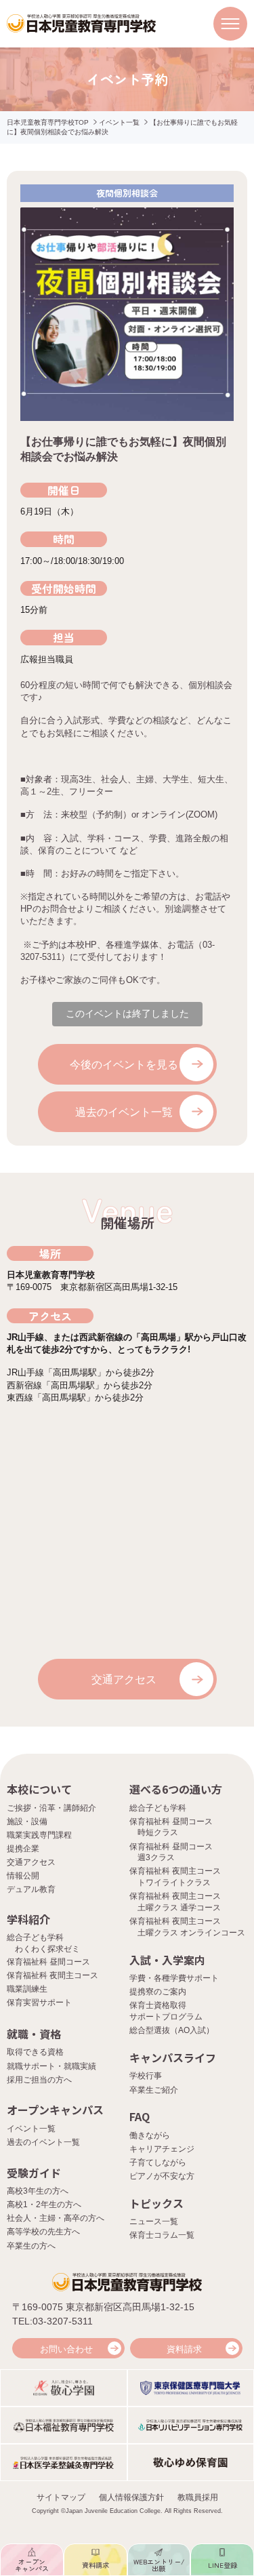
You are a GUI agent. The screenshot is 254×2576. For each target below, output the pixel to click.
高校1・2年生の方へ (44, 2205)
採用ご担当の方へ (39, 2080)
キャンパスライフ (173, 2057)
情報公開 (23, 1876)
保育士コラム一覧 (162, 2235)
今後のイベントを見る (124, 1065)
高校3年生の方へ (38, 2191)
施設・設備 (27, 1822)
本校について (39, 1789)
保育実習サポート (39, 2003)
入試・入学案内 (167, 1960)
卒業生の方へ (31, 2246)
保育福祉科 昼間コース (48, 1962)
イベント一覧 (119, 122)
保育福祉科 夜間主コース (52, 1975)
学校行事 (146, 2076)
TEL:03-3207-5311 (52, 2321)
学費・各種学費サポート (174, 1978)
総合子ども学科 (158, 1808)
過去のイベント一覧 (124, 1112)
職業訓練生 (27, 1989)
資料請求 (184, 2349)
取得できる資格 (35, 2052)
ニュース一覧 (154, 2221)
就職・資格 (34, 2034)
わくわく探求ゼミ (47, 1949)
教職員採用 (198, 2497)
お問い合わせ (66, 2349)
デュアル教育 (31, 1889)
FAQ (140, 2116)
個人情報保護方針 (131, 2497)
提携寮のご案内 (158, 1992)
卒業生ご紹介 (154, 2090)
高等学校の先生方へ (43, 2232)
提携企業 (23, 1849)
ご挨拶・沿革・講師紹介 (51, 1808)
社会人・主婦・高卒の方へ (56, 2218)
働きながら (150, 2135)
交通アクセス (124, 1679)
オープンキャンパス (55, 2110)
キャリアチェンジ (162, 2149)
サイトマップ (61, 2497)
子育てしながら (158, 2162)
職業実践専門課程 (39, 1835)
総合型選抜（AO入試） (172, 2030)
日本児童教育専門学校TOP (48, 122)
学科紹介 (28, 1919)
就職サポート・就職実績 (51, 2066)
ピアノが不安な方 (162, 2176)
